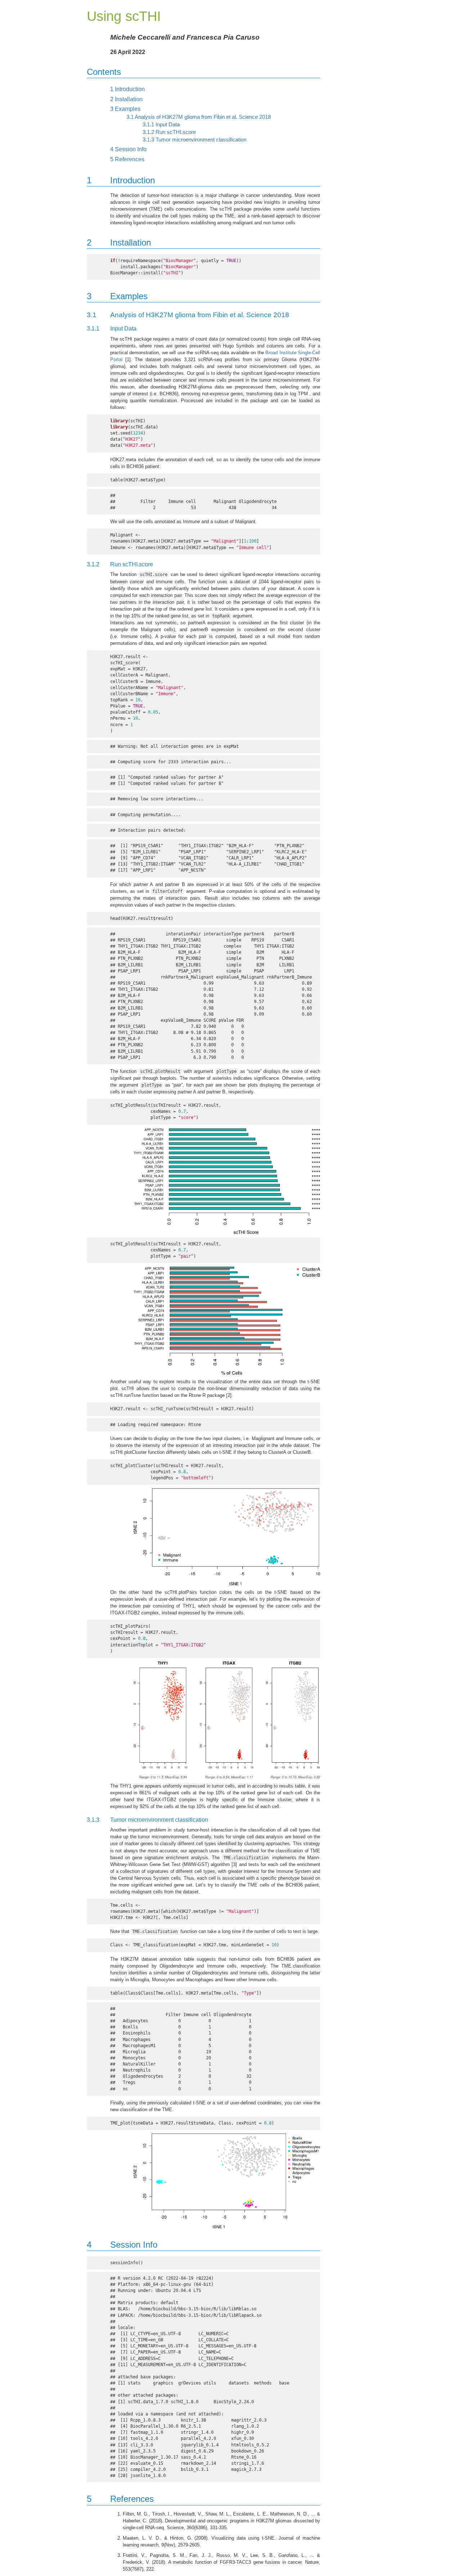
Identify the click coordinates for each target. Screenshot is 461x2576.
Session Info (128, 149)
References (127, 159)
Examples (125, 109)
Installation (126, 99)
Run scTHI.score (169, 132)
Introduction (127, 89)
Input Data (161, 125)
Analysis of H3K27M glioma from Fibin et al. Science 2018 (199, 117)
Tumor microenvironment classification (194, 140)
